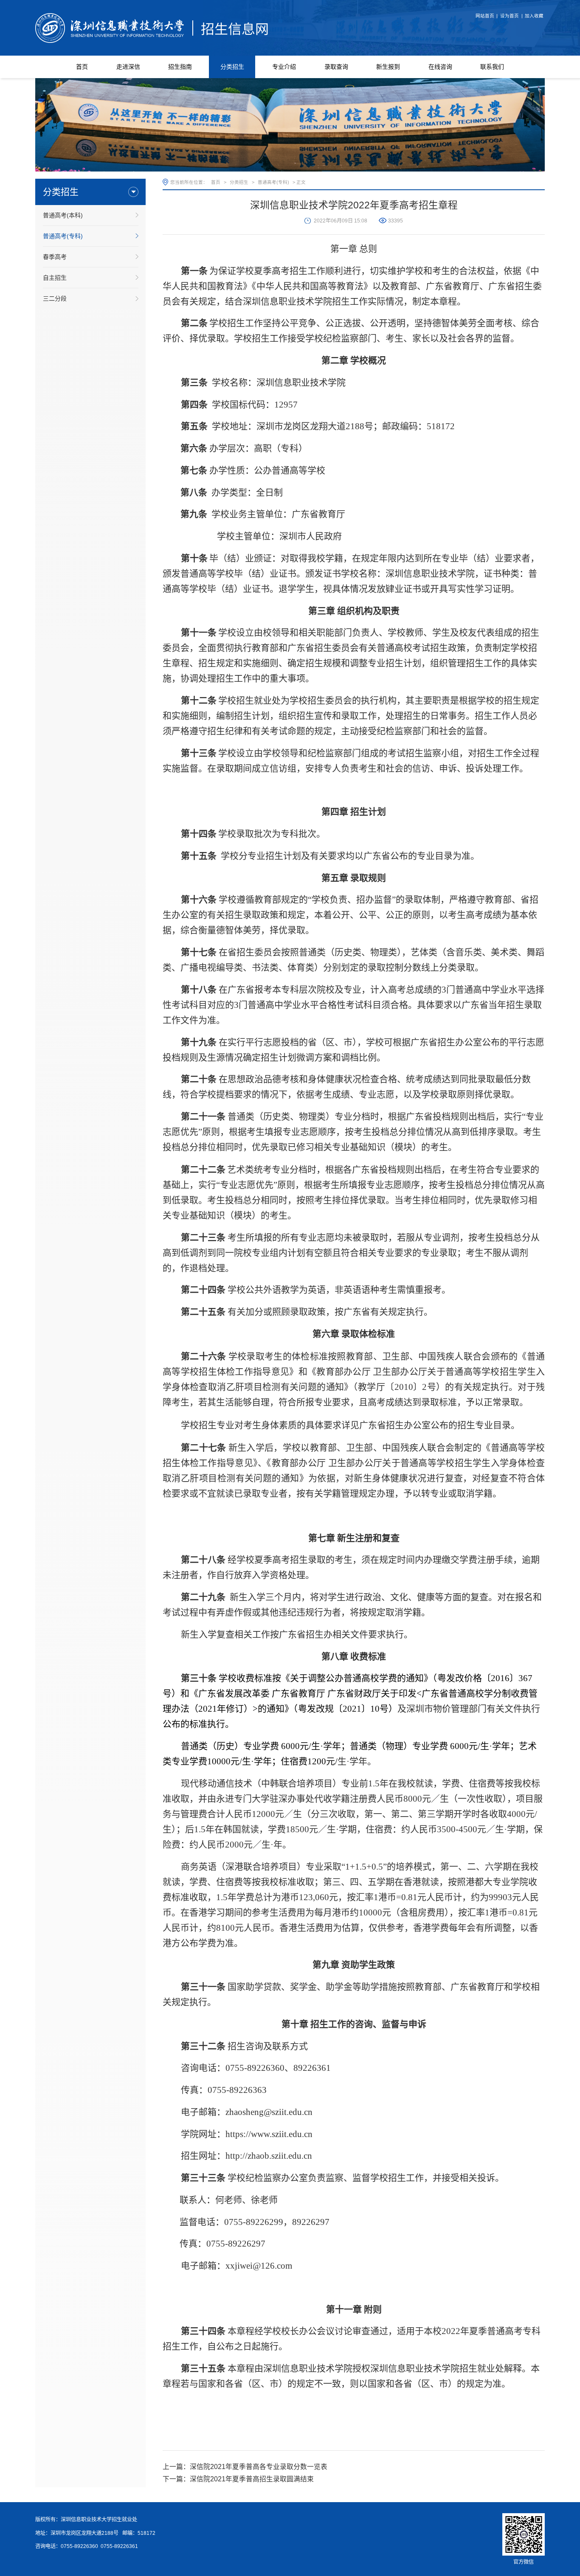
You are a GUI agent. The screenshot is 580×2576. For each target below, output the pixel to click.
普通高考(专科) (63, 236)
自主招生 (55, 278)
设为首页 (510, 16)
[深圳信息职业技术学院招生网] (152, 27)
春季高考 (55, 257)
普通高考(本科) (63, 215)
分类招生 (239, 182)
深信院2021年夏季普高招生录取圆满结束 (252, 2479)
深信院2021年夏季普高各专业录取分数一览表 (259, 2467)
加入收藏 (534, 16)
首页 (216, 182)
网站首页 (485, 16)
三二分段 (55, 298)
